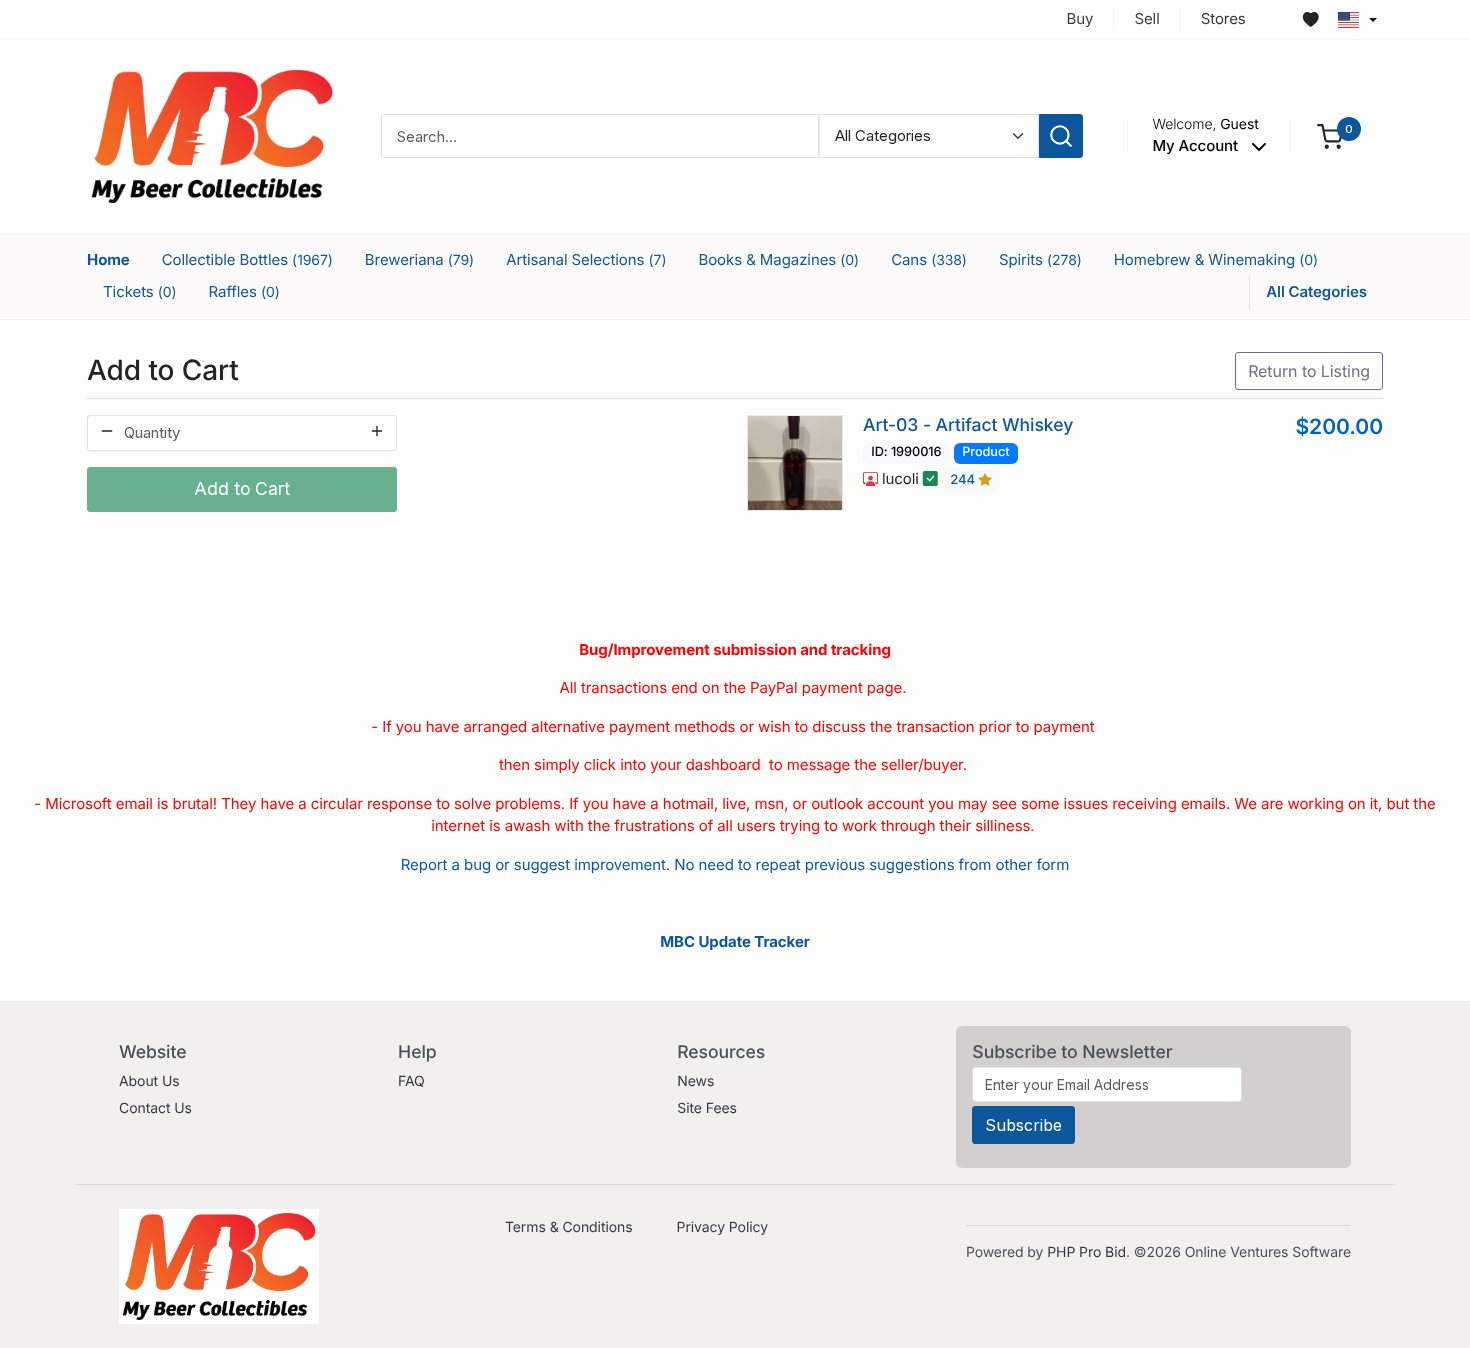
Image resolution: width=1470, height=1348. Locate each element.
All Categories (1316, 291)
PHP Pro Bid (1086, 1252)
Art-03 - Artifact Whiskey (968, 425)
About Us (149, 1081)
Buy (1080, 18)
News (695, 1081)
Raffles (244, 291)
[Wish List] (1311, 20)
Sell (1146, 18)
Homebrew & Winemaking (1216, 259)
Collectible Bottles (247, 259)
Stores (1223, 18)
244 (964, 480)
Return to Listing (1309, 371)
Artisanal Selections (586, 259)
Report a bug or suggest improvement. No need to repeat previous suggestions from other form (735, 864)
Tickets (140, 291)
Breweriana (419, 259)
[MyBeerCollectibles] (212, 135)
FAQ (411, 1081)
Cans (929, 259)
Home (108, 259)
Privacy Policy (722, 1227)
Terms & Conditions (569, 1227)
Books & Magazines (778, 259)
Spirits (1040, 259)
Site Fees (707, 1108)
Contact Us (155, 1108)
